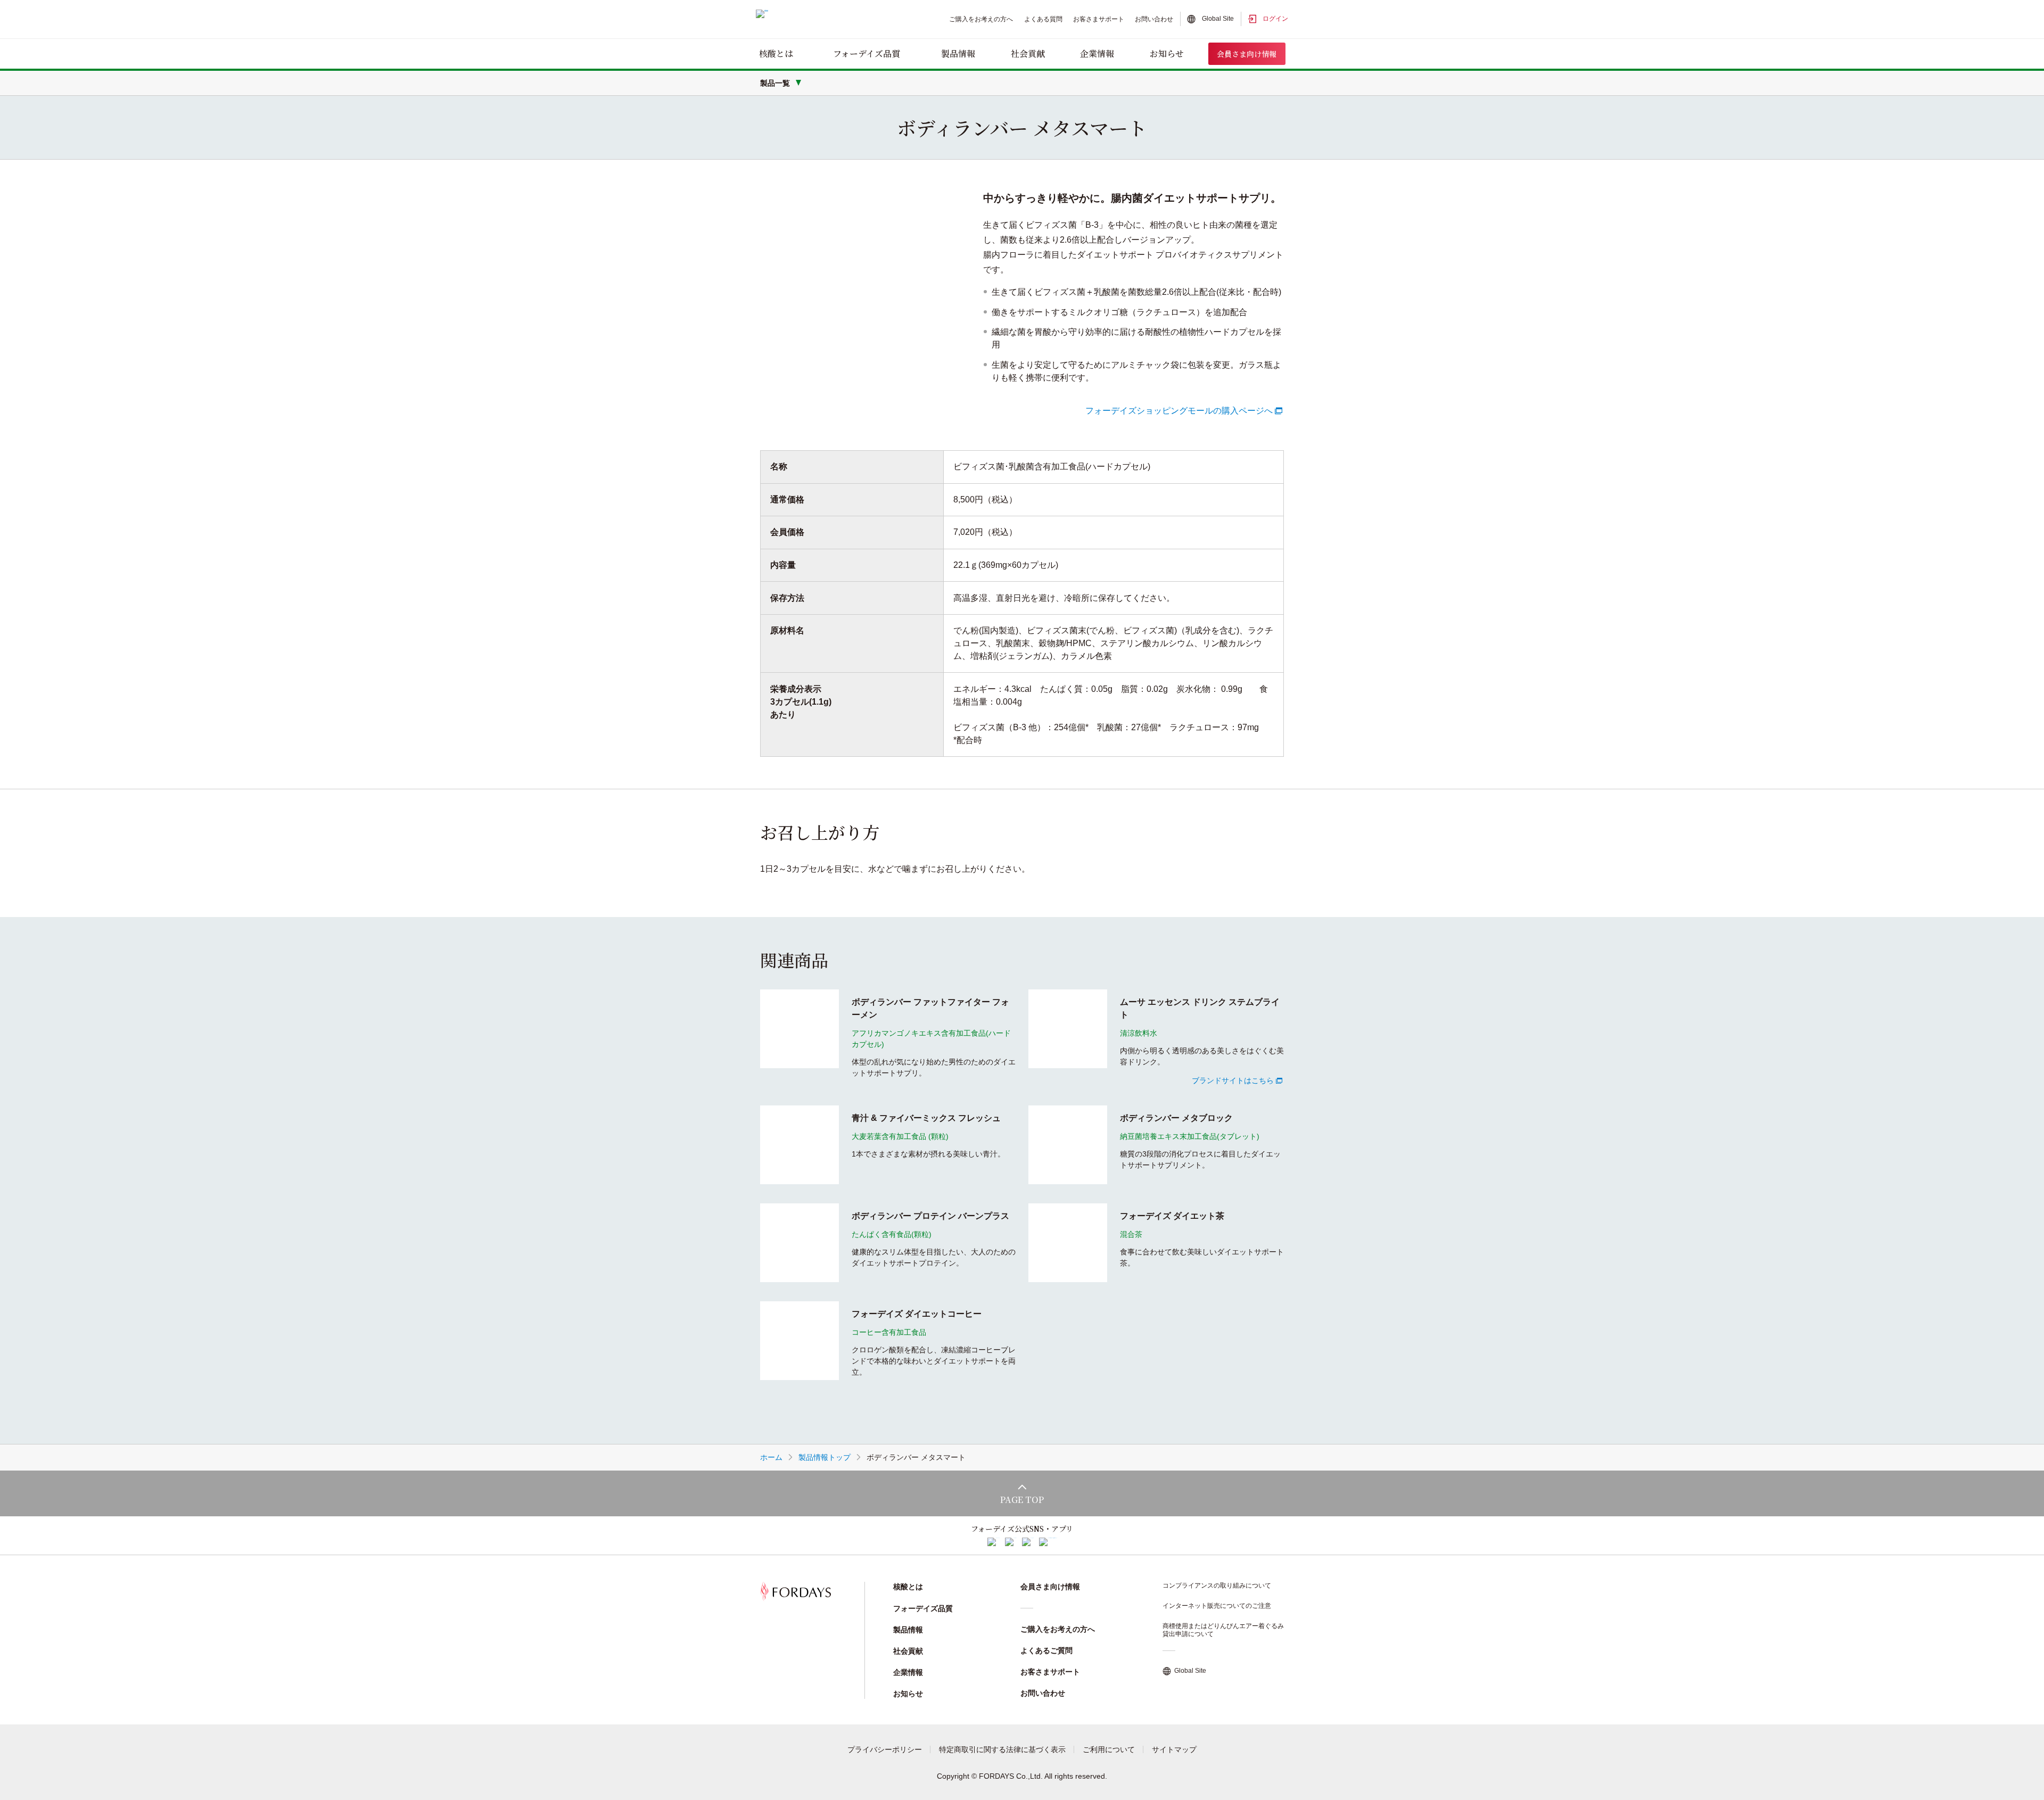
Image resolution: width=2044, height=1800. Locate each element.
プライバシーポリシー (885, 1749)
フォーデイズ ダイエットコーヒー (917, 1314)
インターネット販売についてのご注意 (1217, 1606)
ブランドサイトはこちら (1233, 1080)
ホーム (771, 1457)
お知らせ (1167, 53)
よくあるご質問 (1046, 1650)
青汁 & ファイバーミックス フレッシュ (926, 1118)
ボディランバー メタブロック (1176, 1118)
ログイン (1275, 19)
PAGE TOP (1022, 1500)
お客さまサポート (1099, 19)
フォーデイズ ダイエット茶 (1172, 1216)
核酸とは (776, 53)
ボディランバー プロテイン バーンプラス (930, 1216)
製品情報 (958, 53)
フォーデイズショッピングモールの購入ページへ (1179, 411)
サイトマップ (1174, 1749)
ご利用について (1109, 1749)
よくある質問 (1043, 19)
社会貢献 (1028, 53)
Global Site (1218, 19)
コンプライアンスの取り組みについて (1217, 1586)
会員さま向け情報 (1247, 54)
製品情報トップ (825, 1457)
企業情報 (1097, 53)
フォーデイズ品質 (867, 53)
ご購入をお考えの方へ (981, 19)
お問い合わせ (1154, 19)
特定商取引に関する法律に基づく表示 (1002, 1749)
